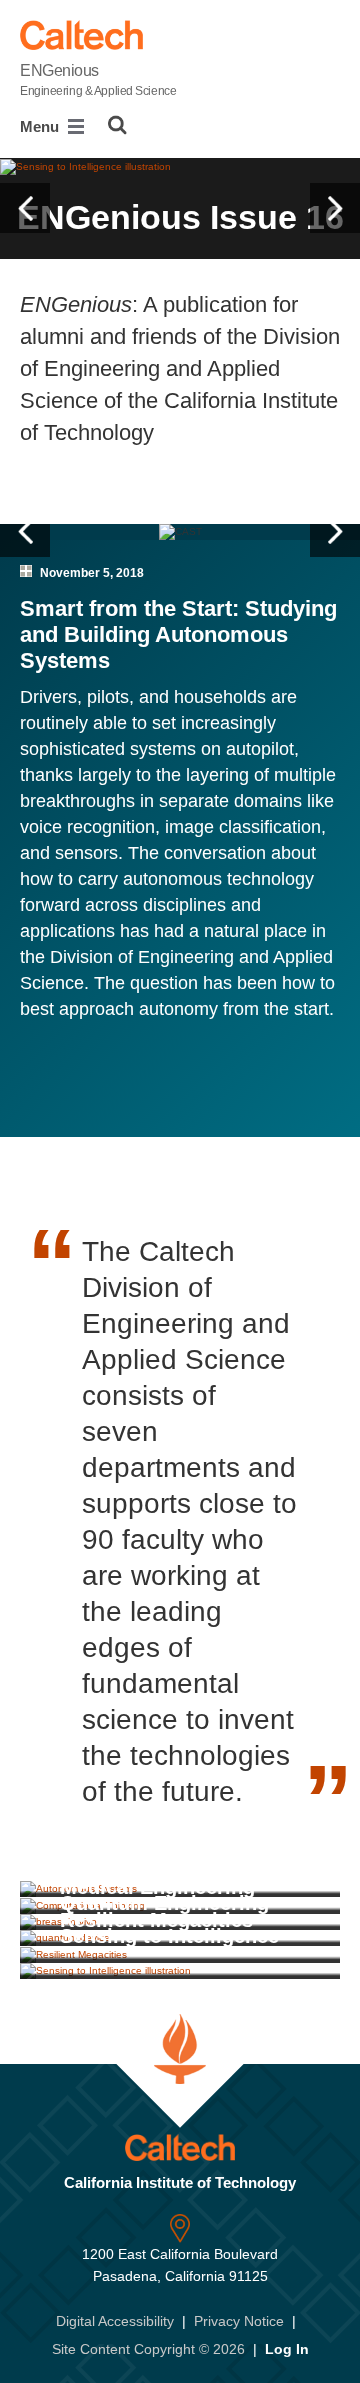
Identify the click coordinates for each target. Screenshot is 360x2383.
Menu (41, 126)
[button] (25, 208)
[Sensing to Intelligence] (180, 1971)
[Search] (117, 125)
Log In (287, 2349)
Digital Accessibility (115, 2321)
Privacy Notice (239, 2321)
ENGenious (98, 80)
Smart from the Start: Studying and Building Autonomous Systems (178, 634)
